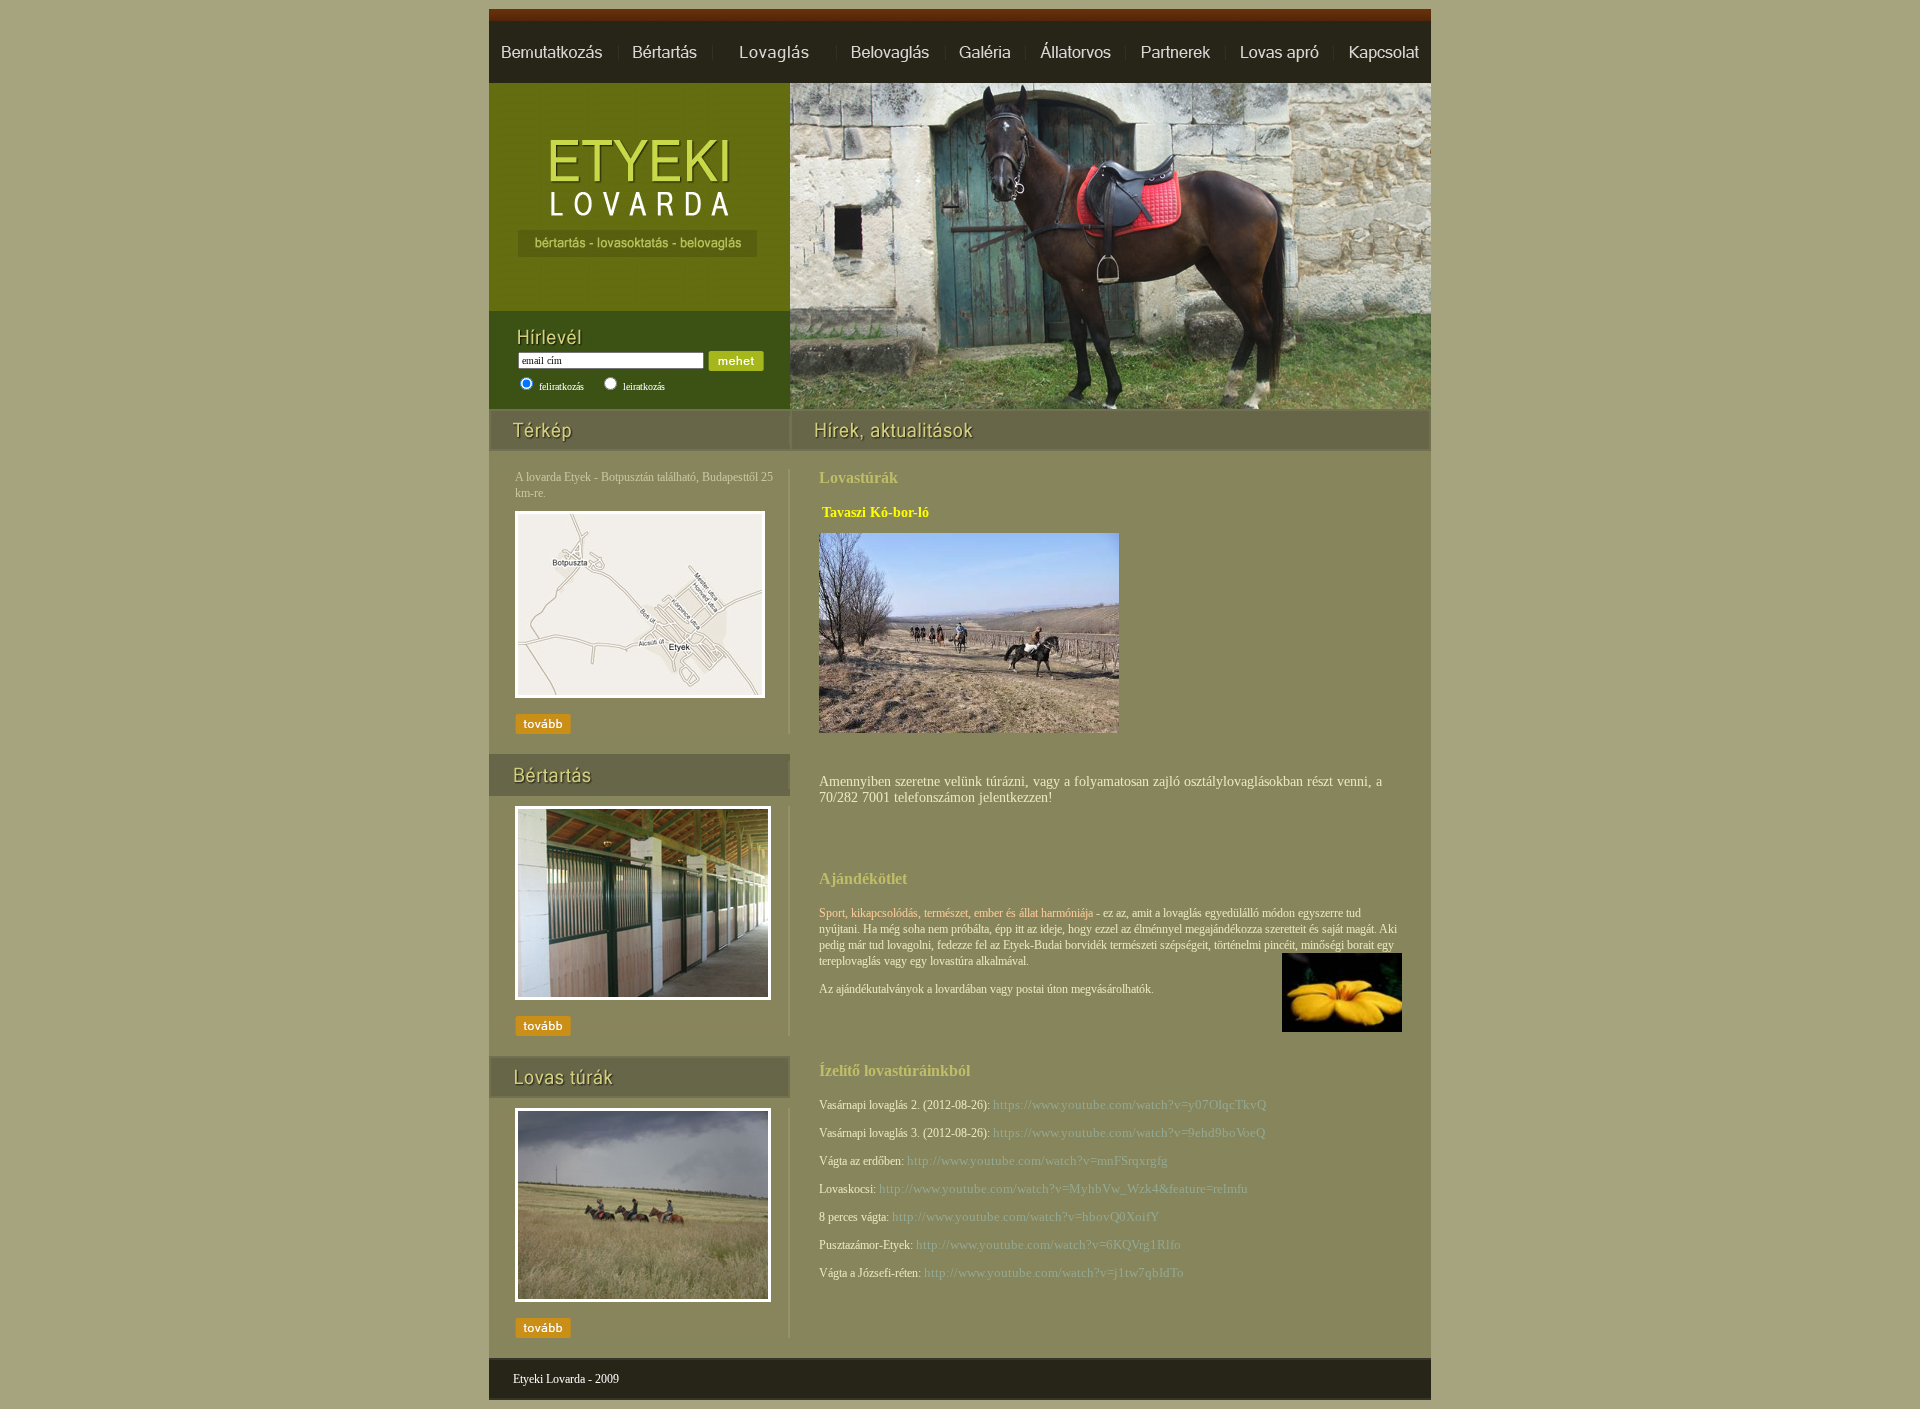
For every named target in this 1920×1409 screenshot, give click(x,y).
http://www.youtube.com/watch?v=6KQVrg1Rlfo (1048, 1244)
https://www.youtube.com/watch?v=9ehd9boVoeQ (1129, 1132)
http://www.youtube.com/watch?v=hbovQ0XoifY (1025, 1216)
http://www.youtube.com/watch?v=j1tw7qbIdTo (1054, 1272)
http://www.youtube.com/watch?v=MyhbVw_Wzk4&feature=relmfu (1063, 1188)
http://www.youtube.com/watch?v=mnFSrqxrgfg (1037, 1160)
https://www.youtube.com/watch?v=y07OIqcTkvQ (1129, 1104)
